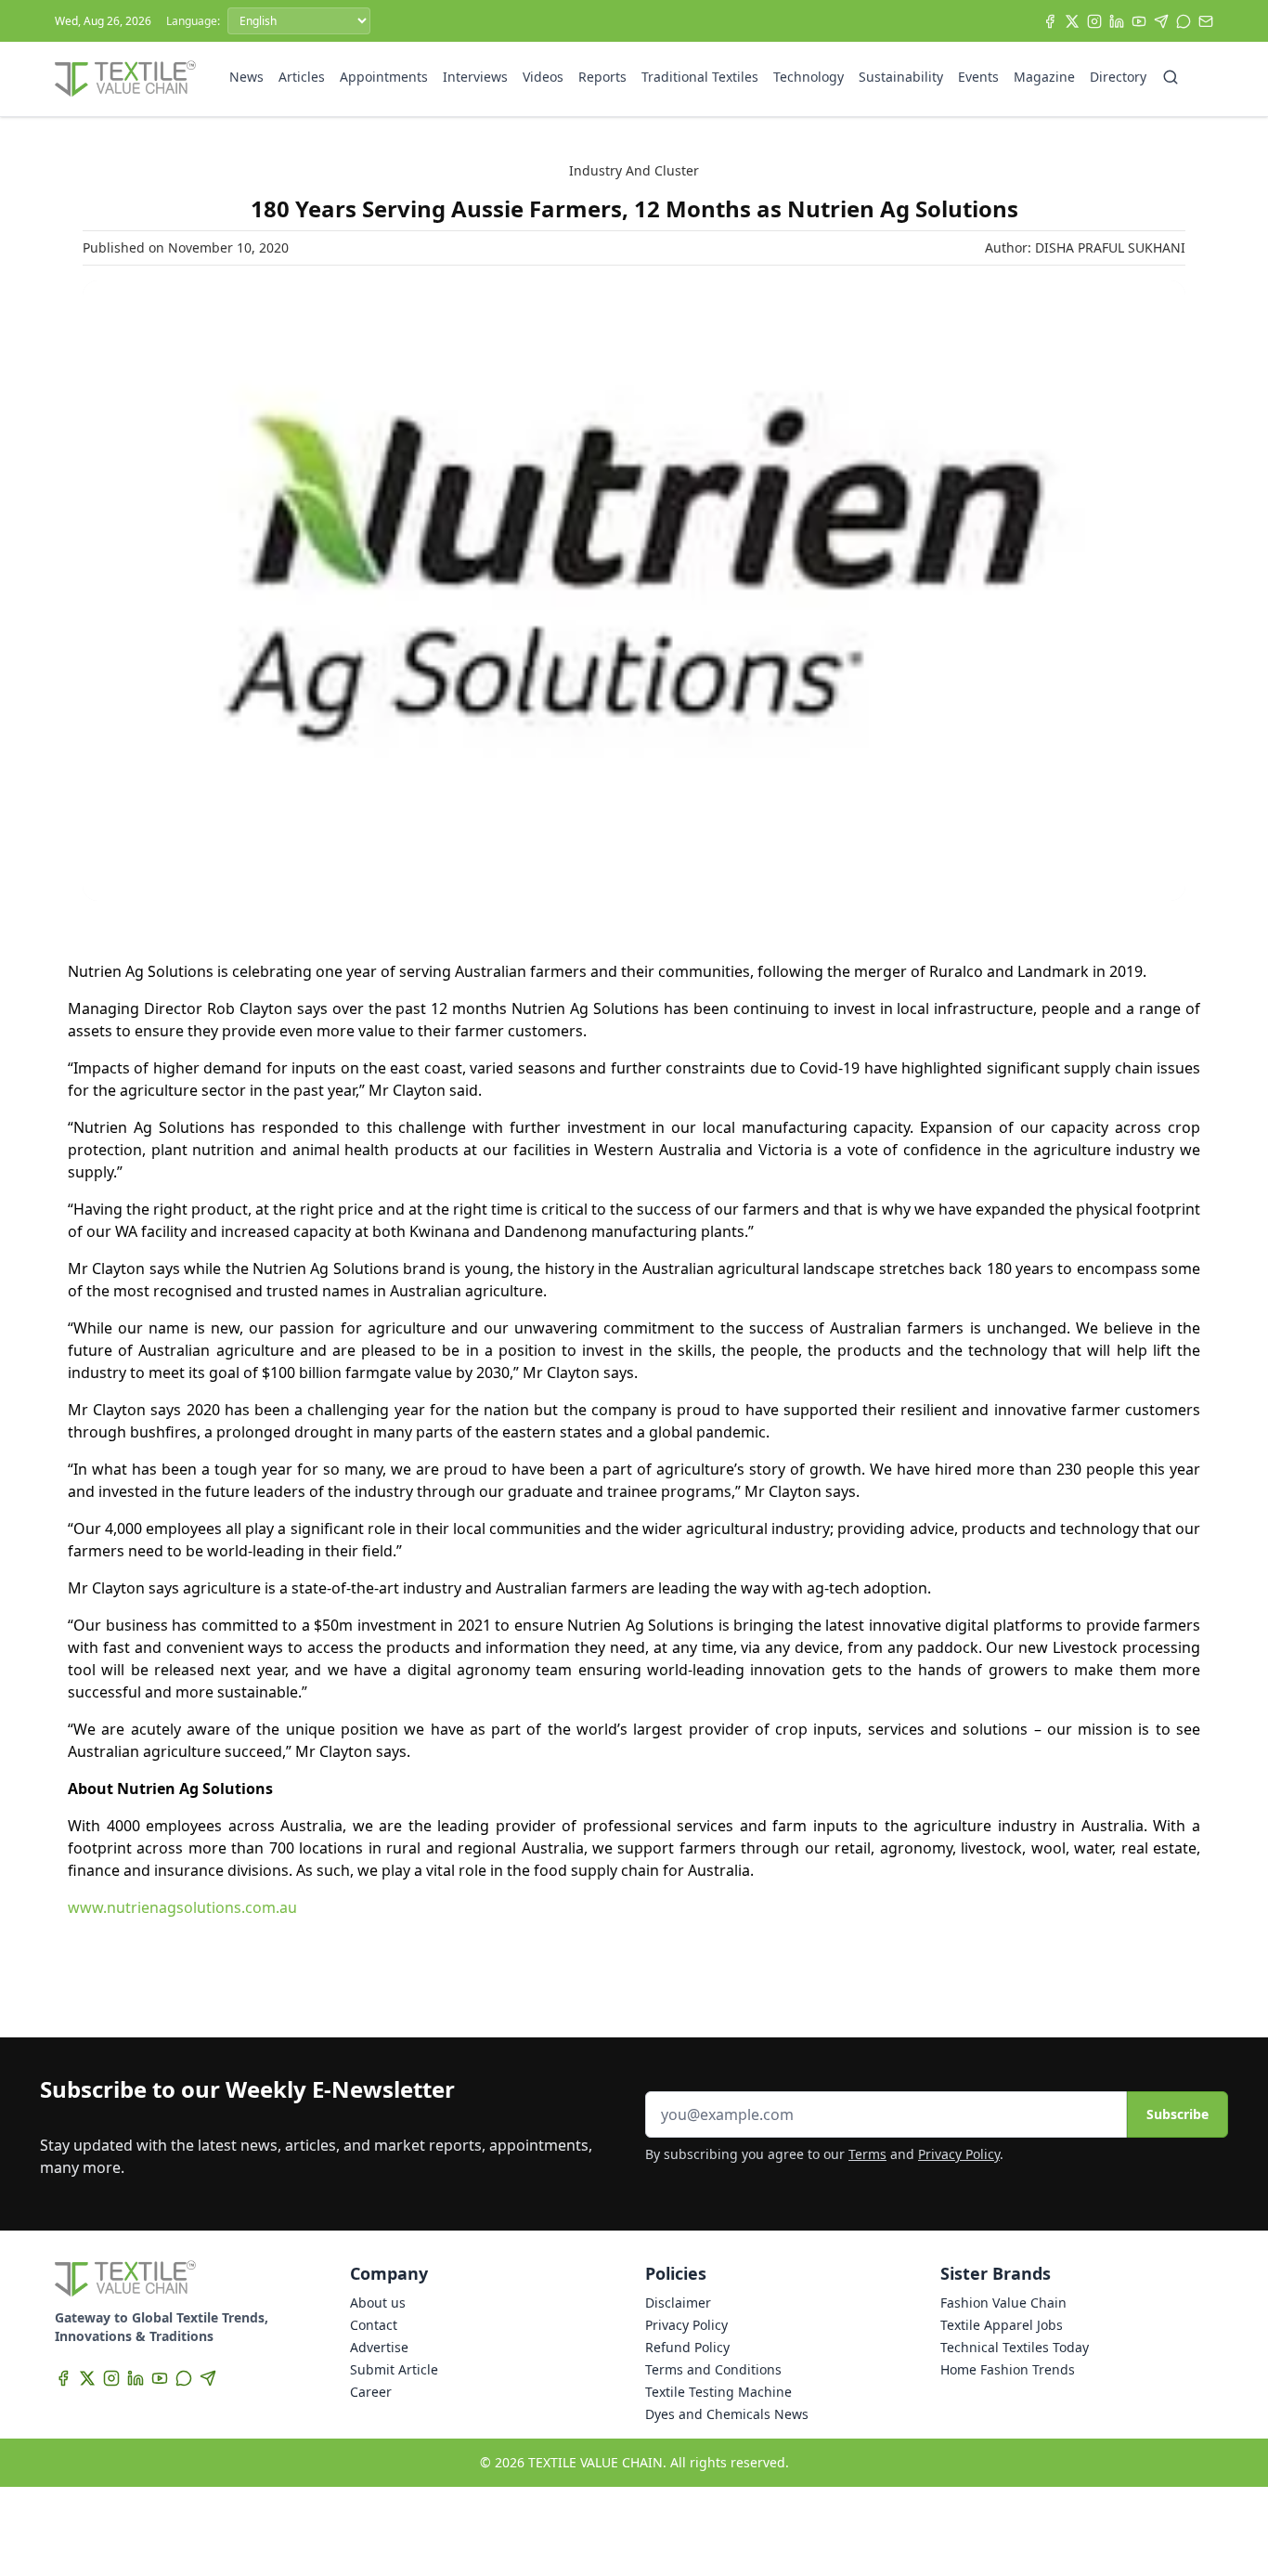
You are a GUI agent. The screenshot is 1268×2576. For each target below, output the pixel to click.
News (246, 77)
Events (978, 77)
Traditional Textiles (700, 77)
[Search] (1171, 77)
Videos (543, 77)
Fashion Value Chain (1003, 2303)
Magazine (1044, 77)
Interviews (475, 77)
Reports (602, 77)
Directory (1118, 77)
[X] (1072, 21)
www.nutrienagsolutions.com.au (182, 1907)
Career (371, 2392)
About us (378, 2303)
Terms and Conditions (713, 2369)
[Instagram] (1094, 21)
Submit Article (394, 2369)
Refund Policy (687, 2347)
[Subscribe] (1206, 21)
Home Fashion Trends (1008, 2369)
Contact (374, 2325)
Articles (302, 77)
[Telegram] (1161, 21)
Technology (809, 77)
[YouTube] (1139, 21)
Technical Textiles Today (1015, 2347)
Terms (867, 2154)
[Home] (125, 79)
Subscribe (1177, 2114)
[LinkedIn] (1117, 21)
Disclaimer (678, 2303)
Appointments (384, 77)
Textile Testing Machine (718, 2392)
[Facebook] (1050, 21)
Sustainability (901, 77)
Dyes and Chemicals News (727, 2414)
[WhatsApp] (1184, 21)
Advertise (379, 2347)
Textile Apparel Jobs (1002, 2325)
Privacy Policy (959, 2154)
